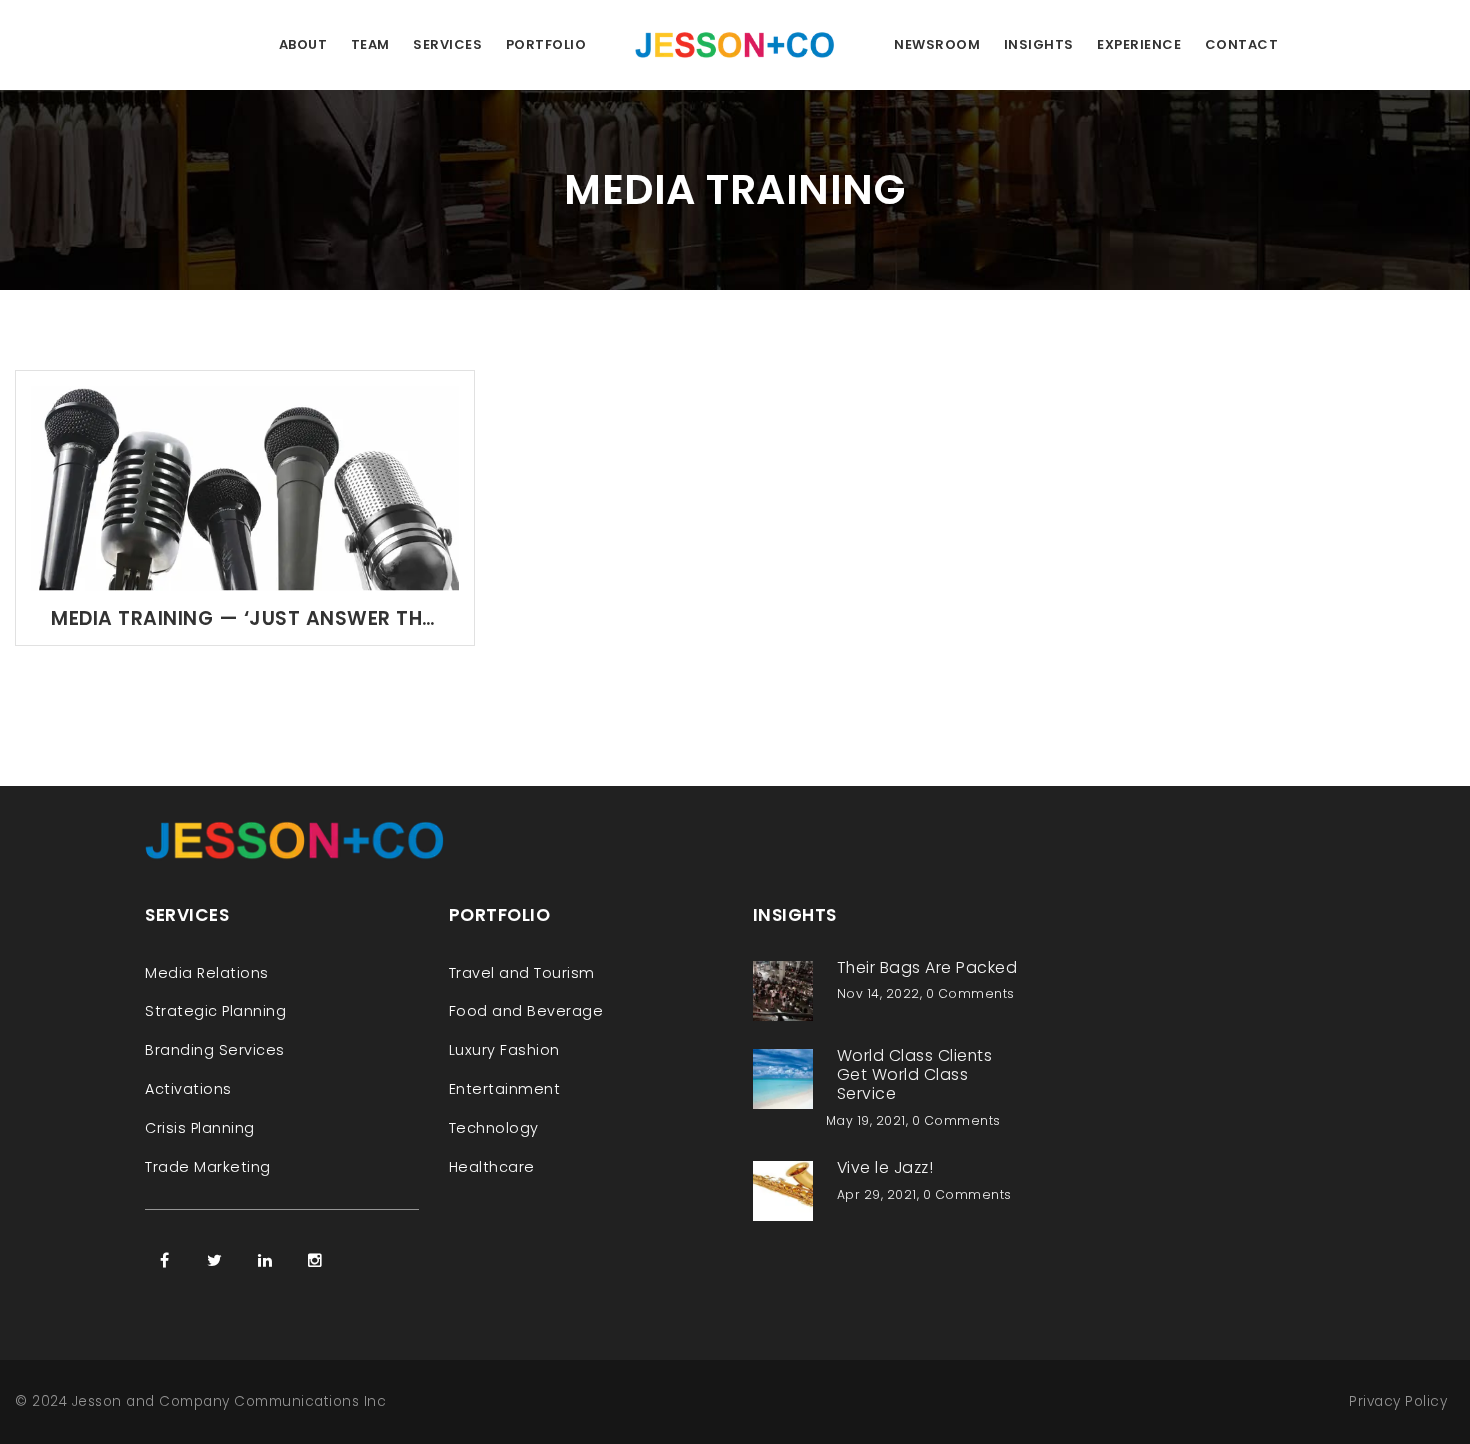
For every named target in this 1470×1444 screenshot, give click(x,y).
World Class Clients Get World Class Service (915, 1074)
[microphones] (245, 487)
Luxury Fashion (504, 1050)
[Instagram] (315, 1260)
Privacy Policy (1398, 1401)
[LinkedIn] (265, 1260)
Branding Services (215, 1050)
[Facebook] (165, 1260)
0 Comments (970, 993)
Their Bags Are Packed (927, 967)
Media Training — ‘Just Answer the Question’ (245, 618)
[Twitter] (215, 1260)
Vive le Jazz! (885, 1167)
